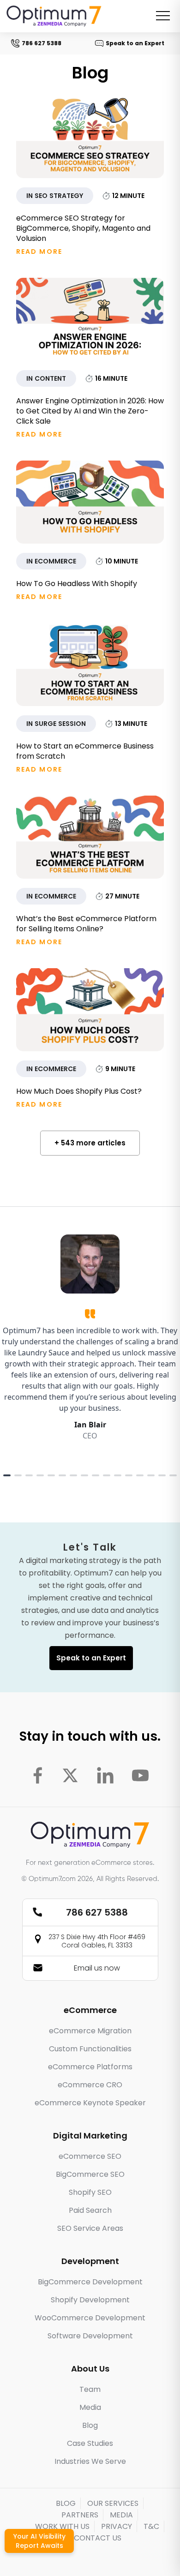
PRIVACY (117, 2526)
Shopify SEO (90, 2192)
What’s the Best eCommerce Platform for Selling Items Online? (86, 924)
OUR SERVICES (113, 2503)
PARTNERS (80, 2515)
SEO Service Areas (90, 2228)
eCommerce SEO (90, 2156)
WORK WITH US (62, 2526)
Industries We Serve (90, 2461)
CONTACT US (98, 2538)
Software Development (90, 2336)
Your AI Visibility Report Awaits (39, 2541)
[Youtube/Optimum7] (140, 1775)
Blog (90, 2425)
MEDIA (121, 2515)
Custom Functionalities (90, 2049)
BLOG (66, 2503)
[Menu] (163, 16)
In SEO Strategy (55, 196)
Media (90, 2407)
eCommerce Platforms (90, 2067)
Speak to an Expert (131, 43)
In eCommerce (51, 561)
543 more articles (93, 1143)
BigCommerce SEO (90, 2174)
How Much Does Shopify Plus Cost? (79, 1091)
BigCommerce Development (90, 2282)
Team (90, 2389)
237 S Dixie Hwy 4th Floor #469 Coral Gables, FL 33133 (97, 1941)
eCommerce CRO (90, 2085)
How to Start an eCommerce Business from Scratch (85, 751)
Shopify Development (90, 2300)
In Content (46, 378)
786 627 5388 (37, 43)
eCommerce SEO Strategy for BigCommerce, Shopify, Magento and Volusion (83, 228)
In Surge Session (56, 724)
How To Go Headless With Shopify (77, 584)
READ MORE (39, 252)
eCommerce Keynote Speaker (90, 2103)
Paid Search (90, 2210)
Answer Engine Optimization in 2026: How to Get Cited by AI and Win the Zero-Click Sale (90, 411)
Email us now (97, 1968)
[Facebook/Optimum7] (38, 1775)
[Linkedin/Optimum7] (105, 1775)
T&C (151, 2526)
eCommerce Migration (90, 2031)
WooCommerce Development (90, 2318)
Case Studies (90, 2443)
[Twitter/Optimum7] (70, 1775)
